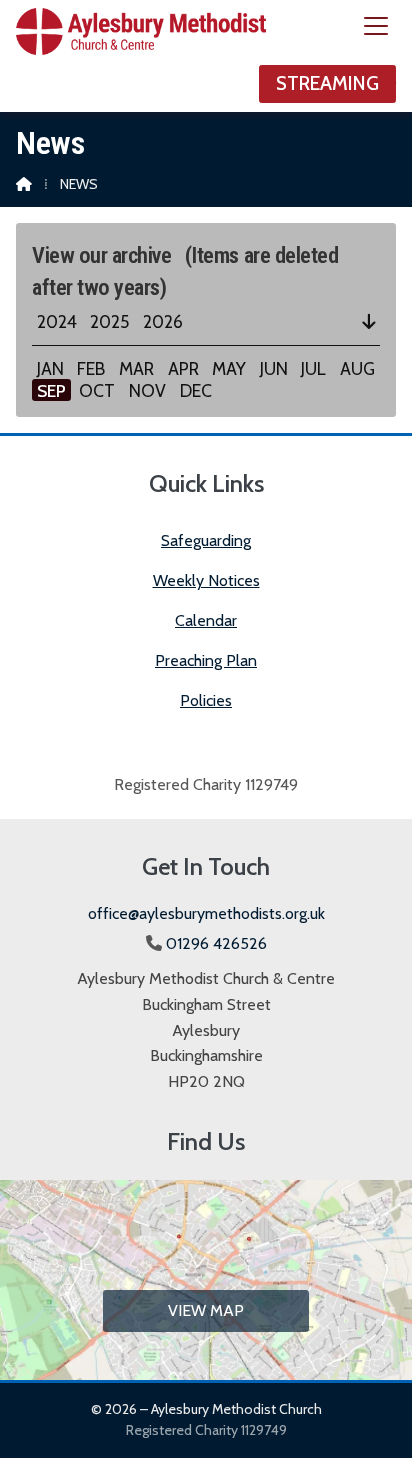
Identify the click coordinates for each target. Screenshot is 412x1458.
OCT (97, 390)
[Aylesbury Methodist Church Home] (141, 56)
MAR (136, 368)
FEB (91, 368)
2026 (163, 321)
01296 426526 (216, 943)
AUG (357, 368)
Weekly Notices (206, 580)
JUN (274, 368)
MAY (229, 368)
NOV (147, 390)
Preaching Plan (206, 660)
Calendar (206, 620)
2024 (57, 321)
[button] (376, 26)
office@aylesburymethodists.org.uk (206, 913)
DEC (196, 390)
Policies (206, 700)
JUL (313, 368)
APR (183, 368)
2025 (109, 321)
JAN (50, 368)
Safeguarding (206, 540)
